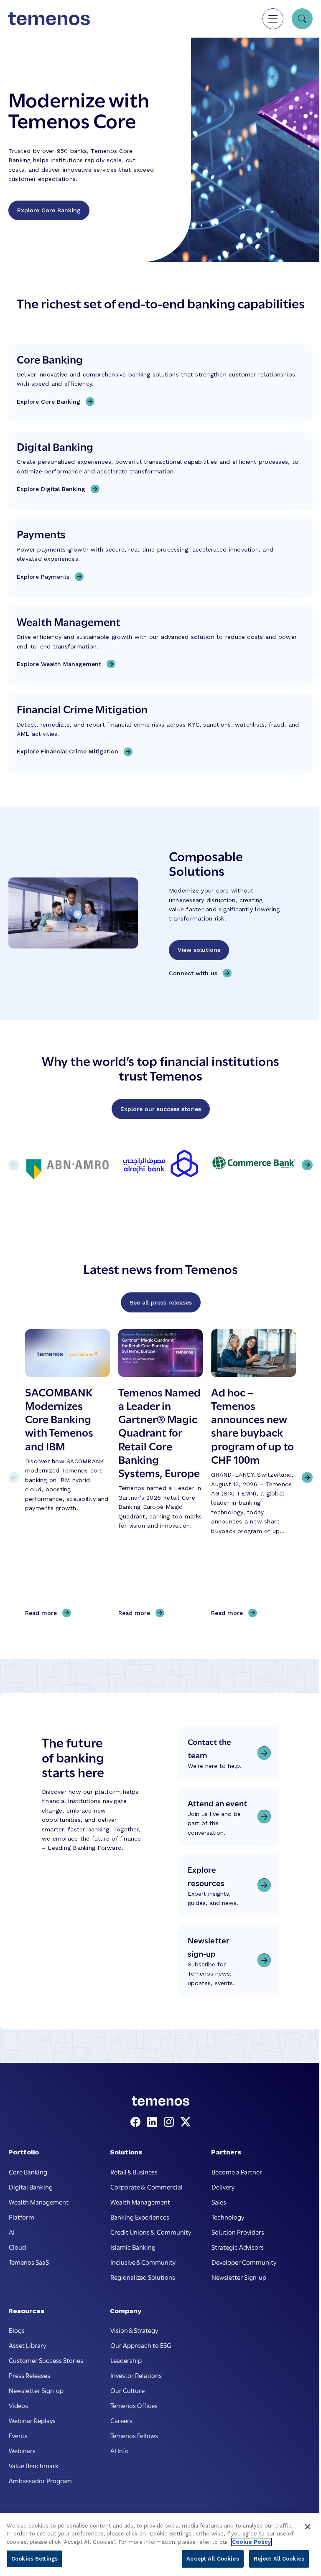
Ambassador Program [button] (40, 2480)
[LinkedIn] (154, 2122)
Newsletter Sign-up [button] (239, 2277)
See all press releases (161, 1302)
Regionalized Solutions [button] (143, 2277)
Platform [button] (22, 2217)
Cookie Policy (251, 2542)
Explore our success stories (161, 1109)
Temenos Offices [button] (134, 2405)
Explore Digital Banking (51, 489)
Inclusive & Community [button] (143, 2262)
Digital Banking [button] (31, 2187)
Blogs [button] (17, 2330)
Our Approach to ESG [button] (141, 2345)
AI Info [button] (120, 2450)
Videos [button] (18, 2405)
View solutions (199, 950)
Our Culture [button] (127, 2390)
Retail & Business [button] (134, 2172)
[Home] (49, 19)
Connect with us (193, 973)
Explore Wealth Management (59, 664)
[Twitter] (186, 2122)
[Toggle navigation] (273, 19)
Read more (44, 1613)
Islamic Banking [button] (133, 2247)
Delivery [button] (223, 2187)
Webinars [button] (22, 2450)
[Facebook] (137, 2122)
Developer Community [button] (244, 2262)
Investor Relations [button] (136, 2375)
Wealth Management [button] (39, 2202)
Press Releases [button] (29, 2375)
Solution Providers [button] (238, 2232)
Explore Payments (43, 577)
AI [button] (12, 2232)
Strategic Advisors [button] (238, 2247)
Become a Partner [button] (237, 2172)
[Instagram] (171, 2122)
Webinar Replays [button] (32, 2420)
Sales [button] (219, 2202)
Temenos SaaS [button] (29, 2262)
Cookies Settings (34, 2559)
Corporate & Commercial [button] (146, 2187)
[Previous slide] (14, 1477)
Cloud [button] (17, 2247)
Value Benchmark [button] (34, 2465)
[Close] (308, 2527)
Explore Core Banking (49, 210)
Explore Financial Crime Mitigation (68, 751)
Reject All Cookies (279, 2559)
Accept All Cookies (213, 2559)
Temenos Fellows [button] (134, 2435)
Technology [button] (228, 2217)
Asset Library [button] (27, 2345)
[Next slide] (307, 1477)
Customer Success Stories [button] (46, 2360)
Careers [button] (121, 2420)
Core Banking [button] (28, 2172)
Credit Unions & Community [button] (151, 2232)
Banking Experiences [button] (140, 2217)
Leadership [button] (126, 2360)
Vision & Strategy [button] (134, 2330)
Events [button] (18, 2435)
